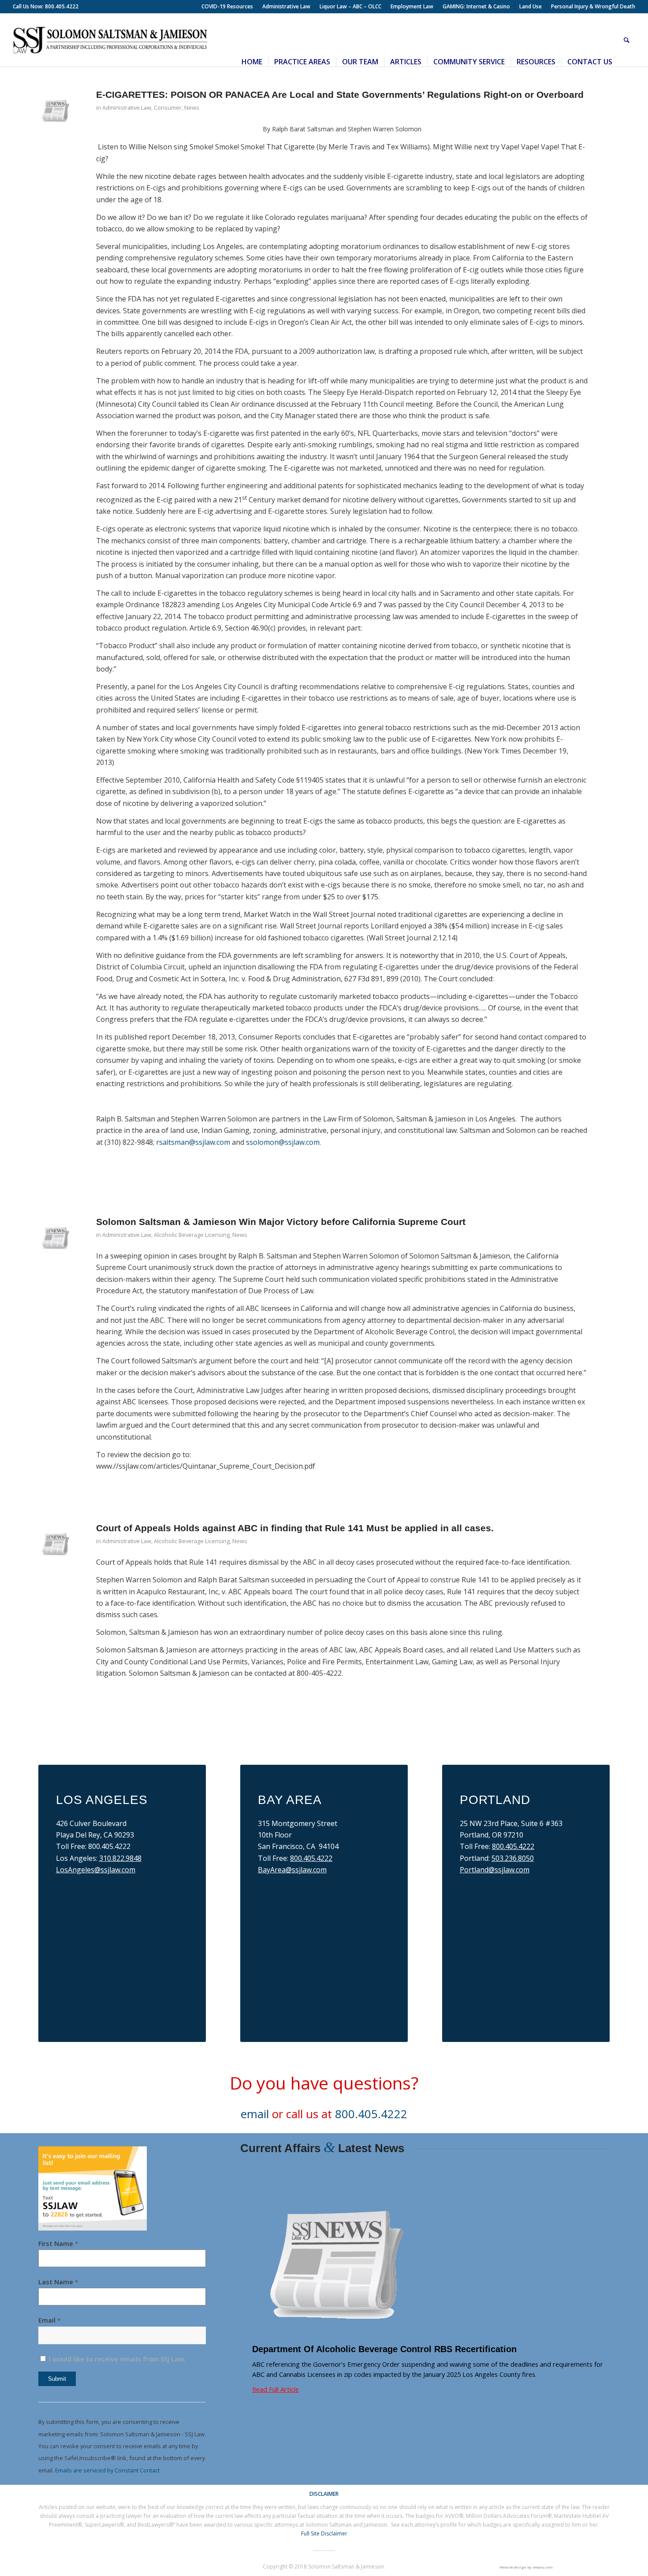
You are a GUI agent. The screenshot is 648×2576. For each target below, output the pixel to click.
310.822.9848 (120, 1858)
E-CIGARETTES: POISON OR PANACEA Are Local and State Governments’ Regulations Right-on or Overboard (340, 95)
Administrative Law (127, 108)
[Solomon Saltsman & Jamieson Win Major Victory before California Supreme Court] (56, 1236)
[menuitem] (227, 7)
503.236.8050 (513, 1858)
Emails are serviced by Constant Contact (107, 2470)
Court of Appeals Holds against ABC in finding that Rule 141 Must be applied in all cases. (295, 1528)
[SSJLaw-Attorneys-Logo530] (110, 40)
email (255, 2114)
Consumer (168, 108)
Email (49, 2320)
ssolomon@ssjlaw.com (283, 1142)
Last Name (58, 2282)
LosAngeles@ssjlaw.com (96, 1870)
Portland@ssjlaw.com (495, 1870)
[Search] (627, 40)
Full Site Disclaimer (324, 2533)
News (192, 108)
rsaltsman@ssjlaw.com (193, 1142)
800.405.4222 (311, 1858)
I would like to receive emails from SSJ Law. (116, 2359)
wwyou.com (543, 2567)
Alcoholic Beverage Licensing (192, 1235)
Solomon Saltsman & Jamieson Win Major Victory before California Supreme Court (281, 1222)
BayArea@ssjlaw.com (292, 1870)
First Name (58, 2243)
